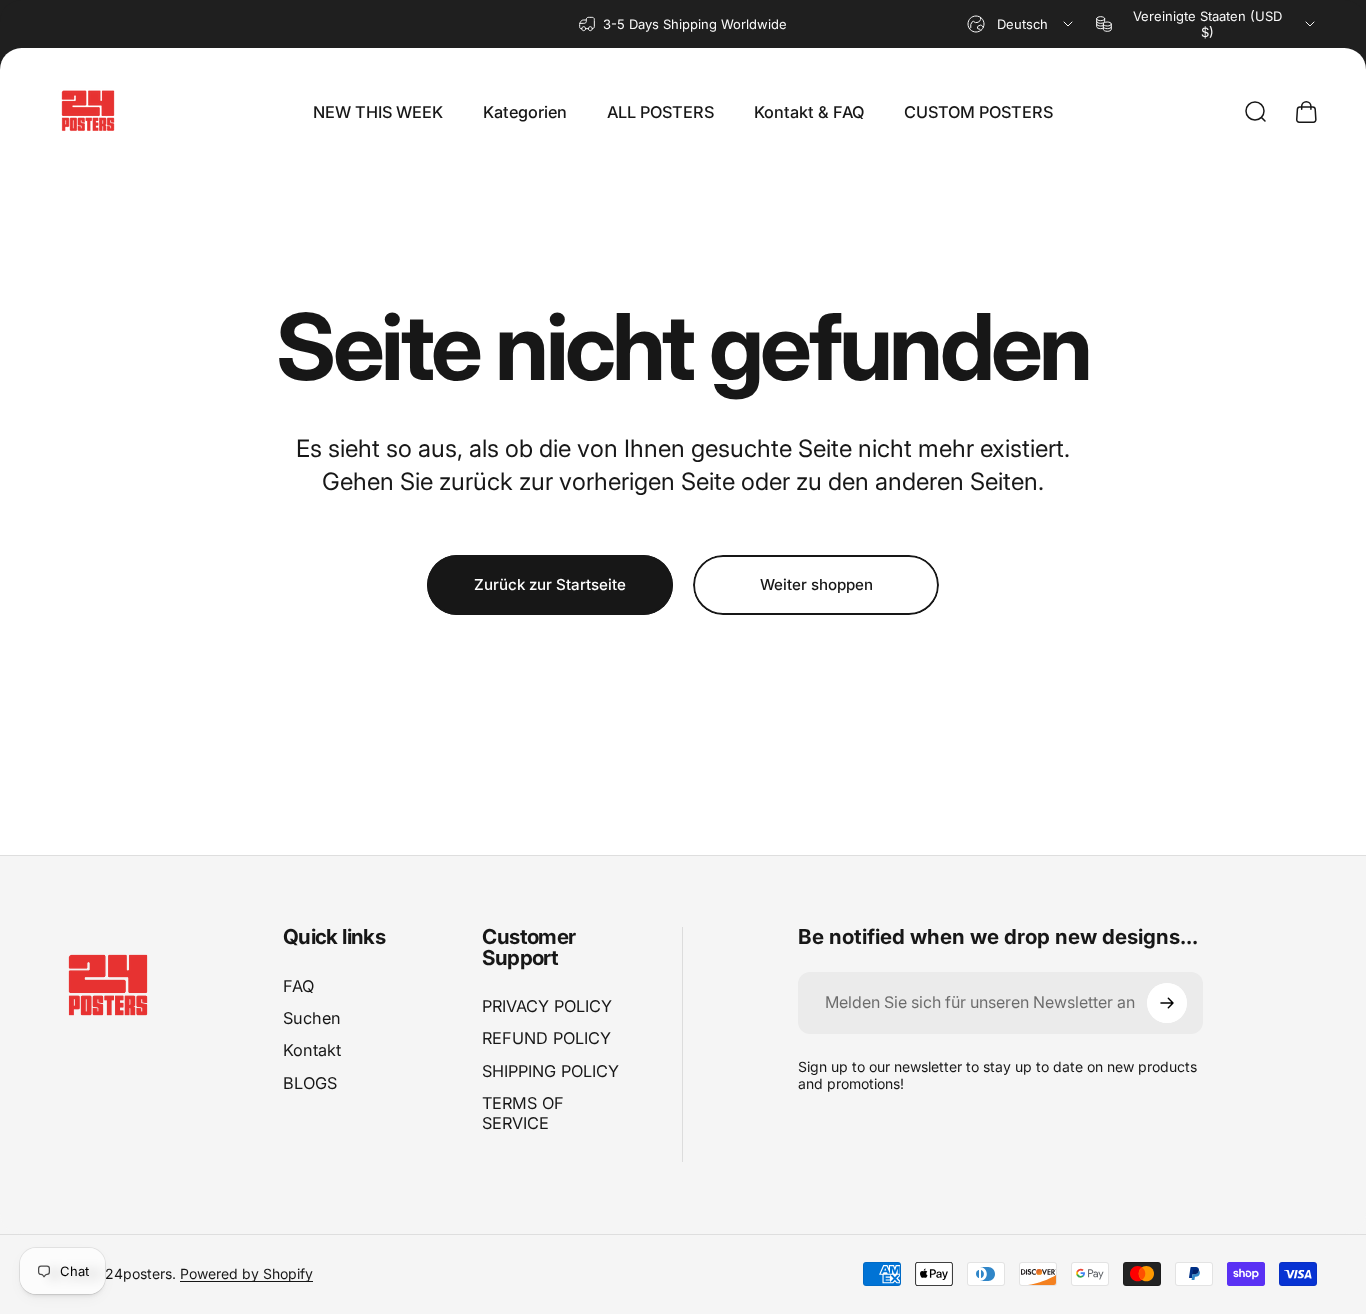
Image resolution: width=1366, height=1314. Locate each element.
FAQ (298, 986)
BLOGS (310, 1083)
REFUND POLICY (546, 1039)
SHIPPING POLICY (550, 1071)
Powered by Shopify (246, 1273)
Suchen (312, 1018)
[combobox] (1021, 24)
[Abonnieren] (1167, 1003)
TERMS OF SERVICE (523, 1113)
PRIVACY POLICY (547, 1006)
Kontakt (312, 1050)
